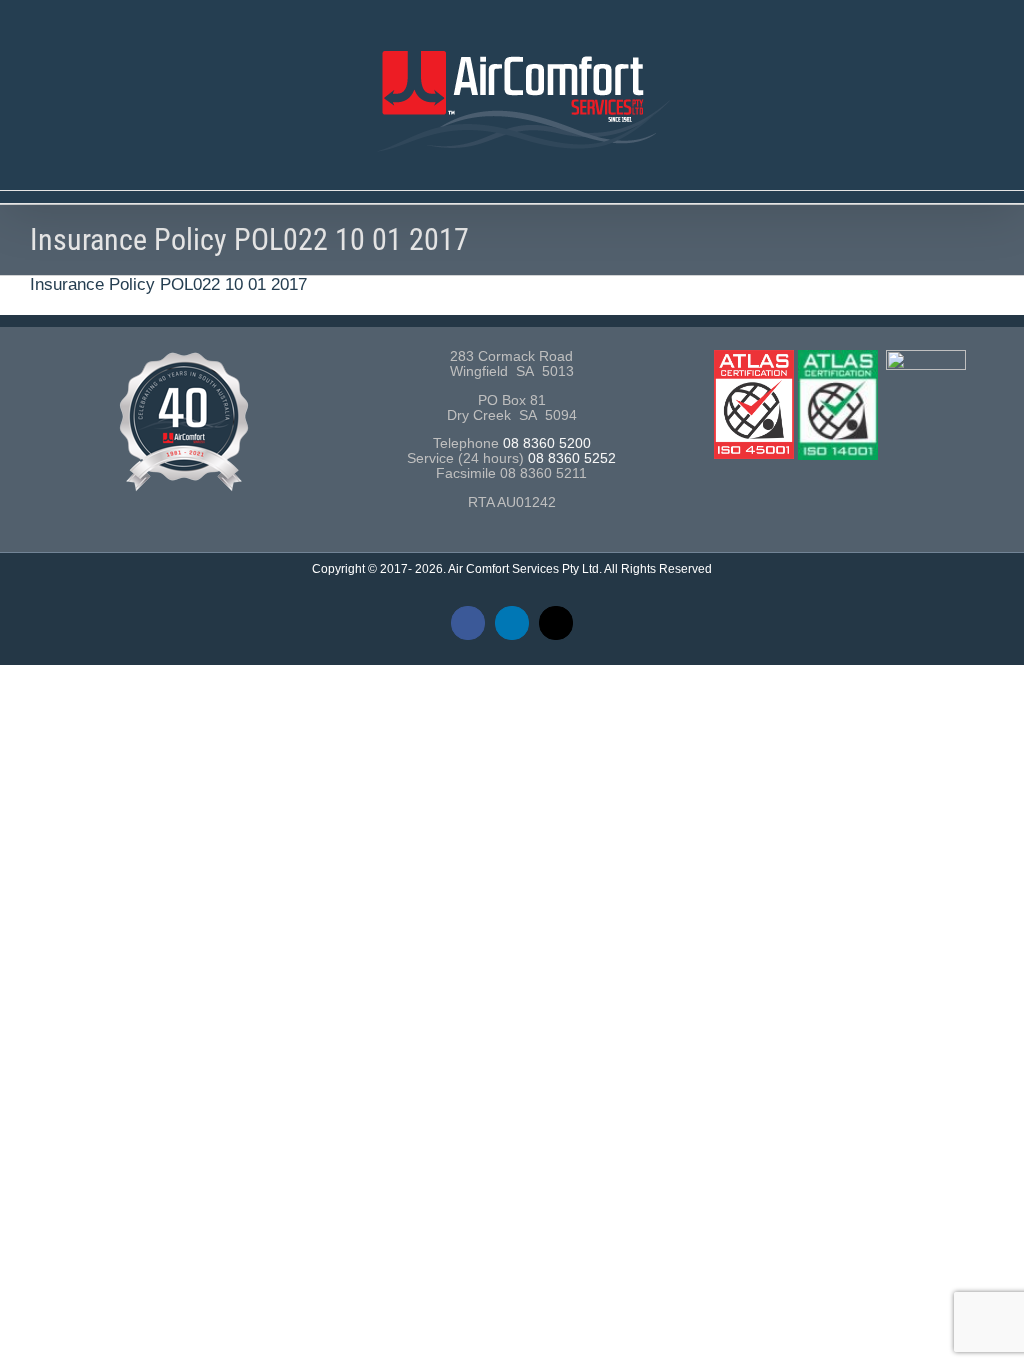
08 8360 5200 (547, 443)
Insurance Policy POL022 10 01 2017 (168, 284)
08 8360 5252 (572, 458)
